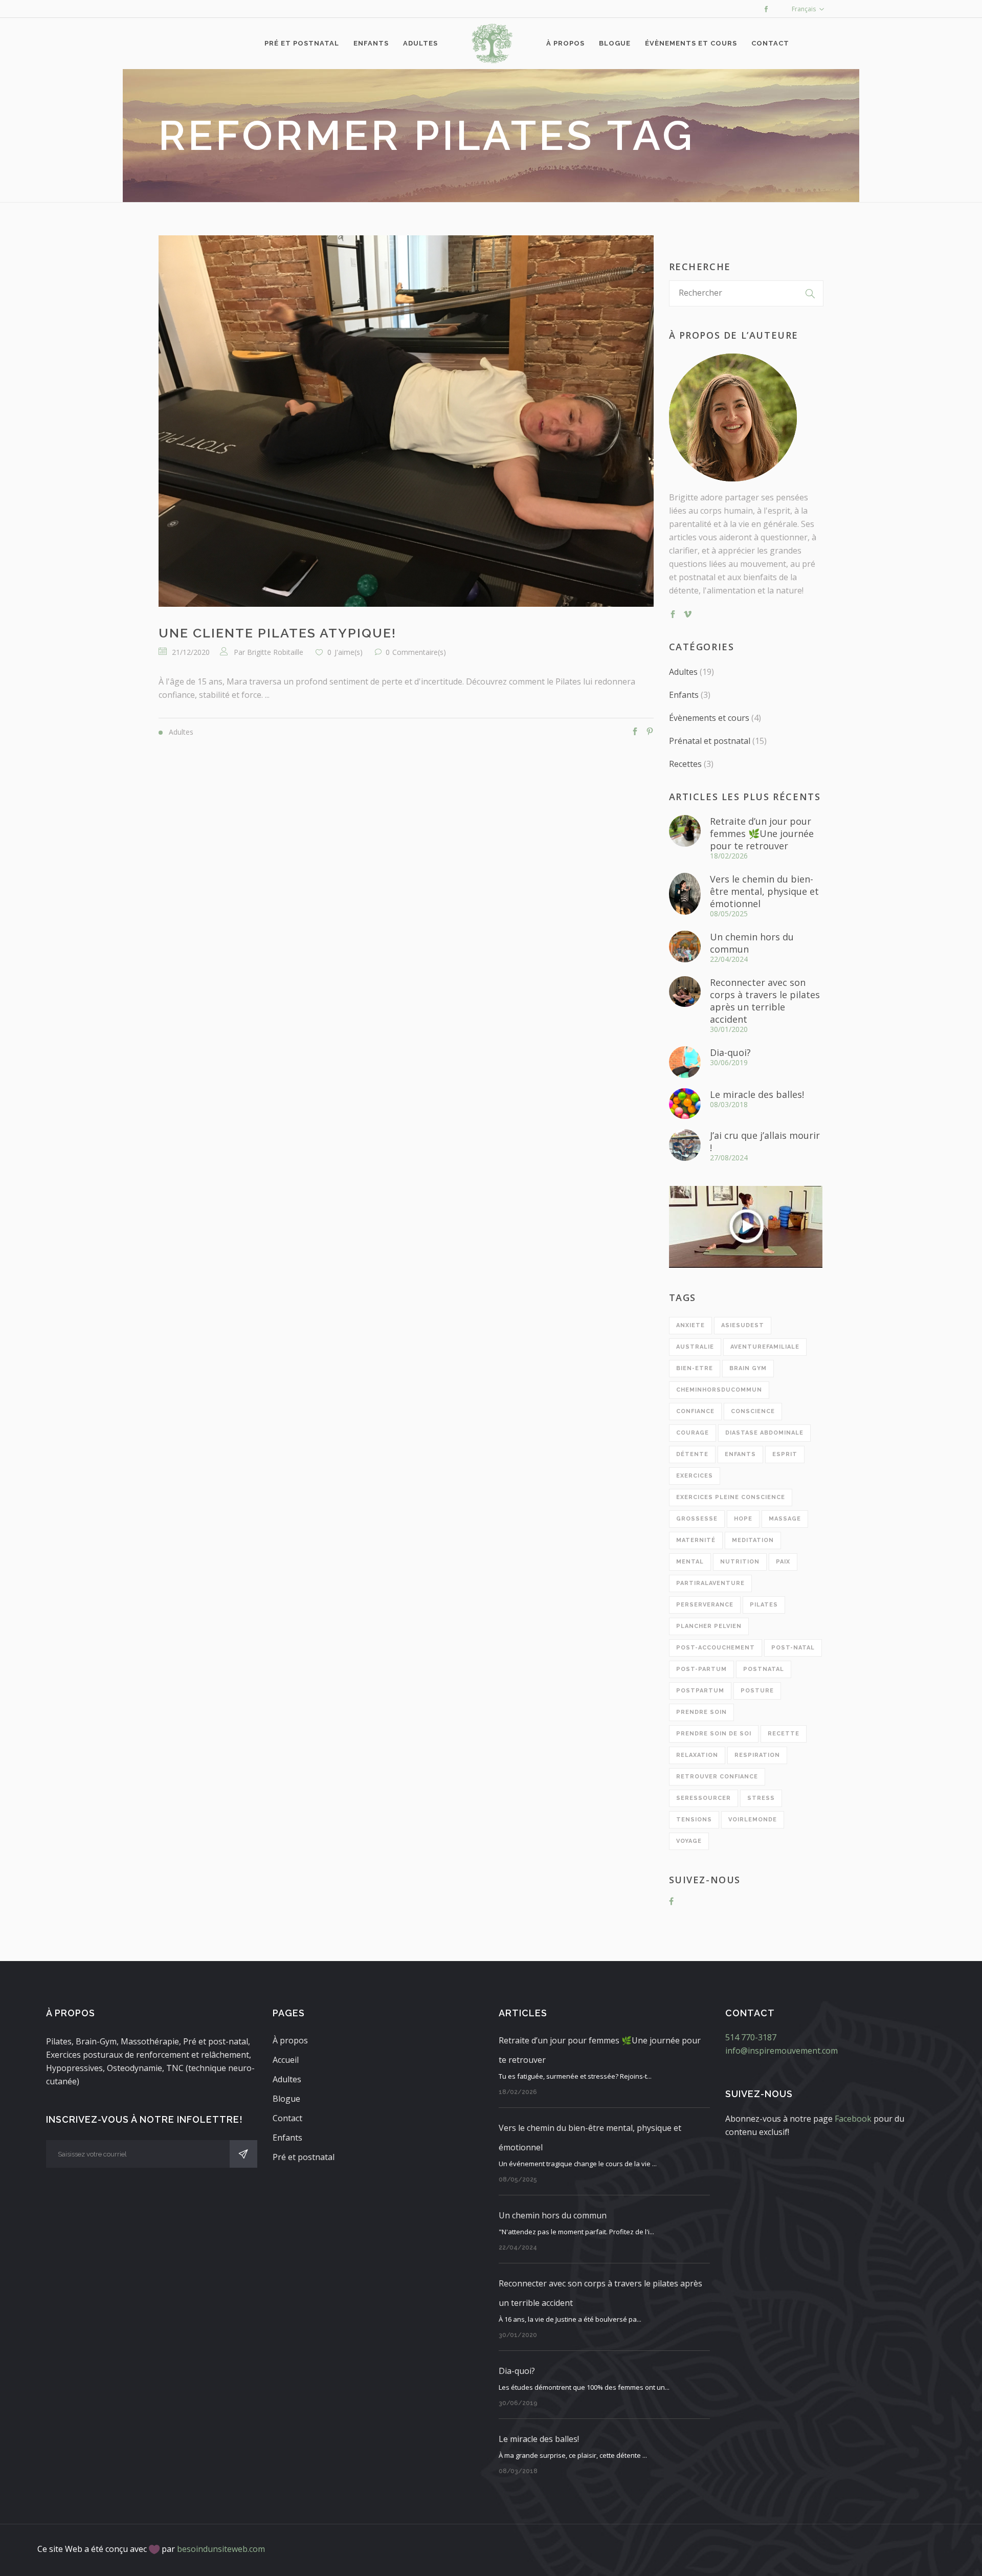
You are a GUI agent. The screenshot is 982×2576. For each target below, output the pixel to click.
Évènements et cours (709, 718)
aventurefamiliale (765, 1347)
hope (743, 1519)
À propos (290, 2040)
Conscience (753, 1411)
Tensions (694, 1820)
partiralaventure (710, 1583)
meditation (753, 1540)
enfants (740, 1454)
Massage (785, 1519)
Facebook (853, 2119)
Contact (287, 2118)
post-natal (793, 1648)
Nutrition (740, 1562)
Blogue (286, 2099)
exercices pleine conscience (731, 1497)
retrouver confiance (717, 1777)
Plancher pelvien (709, 1626)
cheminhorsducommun (719, 1390)
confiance (695, 1411)
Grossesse (697, 1519)
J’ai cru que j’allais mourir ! (765, 1141)
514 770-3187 (751, 2037)
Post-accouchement (716, 1648)
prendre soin (701, 1712)
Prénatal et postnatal (710, 741)
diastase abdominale (764, 1433)
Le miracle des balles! (757, 1094)
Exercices (695, 1476)
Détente (692, 1454)
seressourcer (704, 1798)
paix (783, 1562)
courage (693, 1433)
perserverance (705, 1605)
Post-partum (701, 1669)
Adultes (683, 672)
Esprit (785, 1454)
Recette (784, 1734)
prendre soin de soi (714, 1734)
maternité (696, 1540)
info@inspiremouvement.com (782, 2051)
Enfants (684, 695)
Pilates (764, 1605)
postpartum (700, 1691)
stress (761, 1798)
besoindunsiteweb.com (221, 2549)
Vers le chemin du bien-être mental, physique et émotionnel (764, 891)
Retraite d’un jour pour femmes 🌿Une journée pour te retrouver (762, 833)
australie (695, 1347)
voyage (689, 1841)
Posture (757, 1691)
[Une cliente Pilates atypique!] (406, 421)
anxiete (690, 1325)
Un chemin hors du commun (752, 943)
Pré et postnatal (304, 2157)
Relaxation (697, 1755)
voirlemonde (753, 1820)
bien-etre (695, 1368)
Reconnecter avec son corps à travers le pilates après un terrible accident (765, 1001)
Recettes (685, 764)
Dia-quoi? (730, 1052)
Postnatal (764, 1669)
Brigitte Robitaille (275, 652)
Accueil (286, 2060)
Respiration (757, 1755)
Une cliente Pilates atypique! (277, 633)
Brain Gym (748, 1368)
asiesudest (743, 1325)
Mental (690, 1562)
